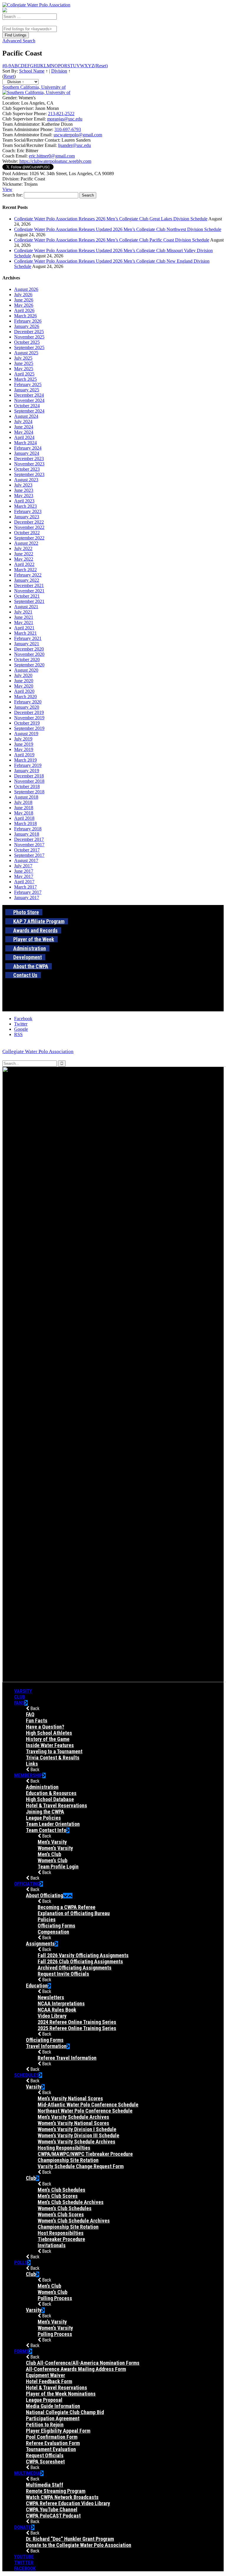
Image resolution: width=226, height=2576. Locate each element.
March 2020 (25, 697)
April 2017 (24, 882)
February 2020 (28, 702)
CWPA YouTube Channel (52, 2509)
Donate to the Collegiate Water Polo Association (79, 2545)
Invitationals (52, 2245)
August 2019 (26, 734)
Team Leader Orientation (53, 1824)
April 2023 (24, 501)
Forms (21, 2351)
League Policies (43, 1818)
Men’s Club (49, 1854)
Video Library (52, 2016)
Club (20, 1697)
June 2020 (24, 681)
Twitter (24, 2562)
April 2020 (24, 691)
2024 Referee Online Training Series (77, 2022)
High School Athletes (49, 1733)
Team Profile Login (58, 1867)
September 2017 (29, 855)
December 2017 (29, 839)
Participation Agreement (53, 2418)
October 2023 (27, 469)
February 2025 (28, 384)
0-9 (8, 66)
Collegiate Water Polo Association (38, 1051)
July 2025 (23, 358)
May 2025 (24, 369)
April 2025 (24, 374)
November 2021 (29, 591)
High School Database (50, 1799)
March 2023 (25, 506)
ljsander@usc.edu (74, 145)
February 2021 (28, 638)
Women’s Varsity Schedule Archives (77, 2142)
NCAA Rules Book (57, 2010)
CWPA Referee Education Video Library (68, 2503)
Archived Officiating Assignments (75, 1968)
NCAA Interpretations (61, 2003)
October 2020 (27, 659)
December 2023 (29, 459)
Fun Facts (37, 1721)
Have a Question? (45, 1727)
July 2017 (23, 866)
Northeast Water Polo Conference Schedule (85, 2111)
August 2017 (26, 860)
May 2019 (24, 749)
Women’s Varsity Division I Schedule (77, 2129)
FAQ (30, 1714)
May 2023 (24, 496)
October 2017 (27, 850)
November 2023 (29, 464)
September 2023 (29, 474)
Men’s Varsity (52, 1842)
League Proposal (44, 2400)
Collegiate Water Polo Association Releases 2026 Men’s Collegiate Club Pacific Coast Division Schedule (112, 240)
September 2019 (29, 728)
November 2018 (29, 781)
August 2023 (26, 480)
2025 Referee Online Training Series (77, 2028)
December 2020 (29, 649)
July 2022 (23, 548)
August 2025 (26, 353)
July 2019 (23, 739)
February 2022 (28, 575)
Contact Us (25, 975)
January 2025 (27, 390)
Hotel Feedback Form (49, 2381)
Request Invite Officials (63, 1974)
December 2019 (29, 712)
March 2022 (25, 570)
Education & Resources (51, 1793)
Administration (30, 948)
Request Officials (45, 2455)
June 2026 (24, 300)
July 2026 (23, 295)
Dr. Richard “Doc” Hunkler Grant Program (70, 2539)
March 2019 (25, 760)
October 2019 (27, 723)
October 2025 (27, 342)
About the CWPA (31, 966)
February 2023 (28, 511)
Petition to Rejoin (45, 2425)
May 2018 (24, 813)
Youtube (24, 2557)
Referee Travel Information (67, 2058)
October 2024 (27, 406)
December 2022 (29, 522)
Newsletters (51, 1997)
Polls (21, 2262)
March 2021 (25, 633)
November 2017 (29, 845)
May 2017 (24, 876)
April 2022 (24, 564)
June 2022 (24, 554)
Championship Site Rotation (68, 2160)
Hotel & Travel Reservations (56, 1805)
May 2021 (24, 622)
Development (28, 957)
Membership (28, 1775)
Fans (19, 1703)
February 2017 (28, 892)
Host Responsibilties (61, 2233)
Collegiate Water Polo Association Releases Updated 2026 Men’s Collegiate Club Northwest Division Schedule (118, 229)
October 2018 (27, 786)
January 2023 (27, 517)
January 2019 (27, 771)
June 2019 (24, 744)
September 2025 (29, 347)
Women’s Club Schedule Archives (74, 2221)
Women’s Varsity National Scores (73, 2123)
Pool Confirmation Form (52, 2437)
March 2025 (25, 379)
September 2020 (29, 665)
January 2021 (27, 644)
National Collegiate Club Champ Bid (65, 2412)
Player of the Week (34, 939)
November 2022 (29, 527)
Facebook (25, 2568)
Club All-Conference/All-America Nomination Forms (83, 2363)
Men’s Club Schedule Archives (71, 2202)
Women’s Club (53, 1860)
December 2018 (29, 776)
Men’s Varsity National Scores (70, 2098)
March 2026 (25, 316)
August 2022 (26, 543)
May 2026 (24, 305)
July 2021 (23, 612)
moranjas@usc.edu (65, 119)
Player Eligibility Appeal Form (58, 2431)
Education (37, 1986)
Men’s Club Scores (58, 2196)
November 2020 (29, 654)
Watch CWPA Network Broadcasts (62, 2497)
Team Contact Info (46, 1830)
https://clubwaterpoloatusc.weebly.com (55, 161)
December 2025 (29, 332)
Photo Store (26, 912)
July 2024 (23, 421)
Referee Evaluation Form (53, 2443)
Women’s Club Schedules (65, 2208)
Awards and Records (35, 930)
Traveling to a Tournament (54, 1751)
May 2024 (24, 432)
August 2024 (26, 416)
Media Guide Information (53, 2406)
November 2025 (29, 337)
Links (32, 1764)
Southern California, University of (34, 87)
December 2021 (29, 585)
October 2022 (27, 533)
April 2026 (24, 310)
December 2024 (29, 395)
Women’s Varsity (55, 1848)
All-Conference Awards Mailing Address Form (76, 2369)
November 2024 (29, 400)
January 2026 (27, 326)
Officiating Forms (56, 1926)
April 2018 (24, 818)
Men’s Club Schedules (62, 2190)
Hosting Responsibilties (64, 2148)
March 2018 (25, 823)
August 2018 (26, 797)
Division (59, 71)
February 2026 (28, 321)
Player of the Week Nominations (61, 2394)
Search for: (13, 195)
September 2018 (29, 792)
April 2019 (24, 755)
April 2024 (24, 437)
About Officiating (44, 1895)
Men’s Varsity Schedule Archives (73, 2117)
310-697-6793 (68, 129)
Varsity (23, 1691)
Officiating (27, 1884)
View (7, 189)
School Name (32, 71)
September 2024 (29, 411)
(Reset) (101, 66)
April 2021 (24, 628)
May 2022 (24, 559)
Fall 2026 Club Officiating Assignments (80, 1961)
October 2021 (27, 596)
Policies (47, 1919)
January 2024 (27, 453)
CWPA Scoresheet (45, 2462)
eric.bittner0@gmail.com (52, 156)
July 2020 (23, 675)
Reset (9, 76)
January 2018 (27, 834)
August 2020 (26, 670)
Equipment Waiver (45, 2375)
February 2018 (28, 829)
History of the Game (48, 1739)
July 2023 (23, 485)
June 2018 (24, 808)
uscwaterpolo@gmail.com (78, 135)
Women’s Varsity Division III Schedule (78, 2135)
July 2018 (23, 802)
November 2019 (29, 718)
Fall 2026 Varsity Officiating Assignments (83, 1955)
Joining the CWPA (45, 1812)
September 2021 (29, 601)
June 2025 (24, 363)
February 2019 (28, 765)
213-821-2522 (61, 114)
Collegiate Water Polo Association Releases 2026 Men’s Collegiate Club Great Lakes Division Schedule (111, 219)
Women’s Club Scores (61, 2214)
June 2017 (24, 871)
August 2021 (26, 607)
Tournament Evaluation (51, 2449)
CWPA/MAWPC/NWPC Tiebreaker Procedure (85, 2154)
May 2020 (24, 686)
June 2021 (24, 617)
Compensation (53, 1932)
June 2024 (24, 427)
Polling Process (55, 2298)
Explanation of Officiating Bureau (74, 1913)
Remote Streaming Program (56, 2491)
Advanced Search (19, 41)
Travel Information (46, 2046)
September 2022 (29, 538)
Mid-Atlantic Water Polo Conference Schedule (88, 2105)
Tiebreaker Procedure (61, 2239)
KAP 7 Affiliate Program (39, 921)
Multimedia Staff (45, 2485)
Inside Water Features (50, 1745)
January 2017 (27, 898)
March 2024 (25, 443)
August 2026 (26, 289)
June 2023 (24, 490)
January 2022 (27, 580)
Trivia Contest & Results (53, 1758)
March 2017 (25, 887)
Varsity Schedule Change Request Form (81, 2166)
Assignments (40, 1944)
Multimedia (27, 2473)
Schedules (26, 2075)
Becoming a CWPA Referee (67, 1907)
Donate (23, 2527)
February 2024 (28, 448)
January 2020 (27, 707)
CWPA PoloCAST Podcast (53, 2516)
